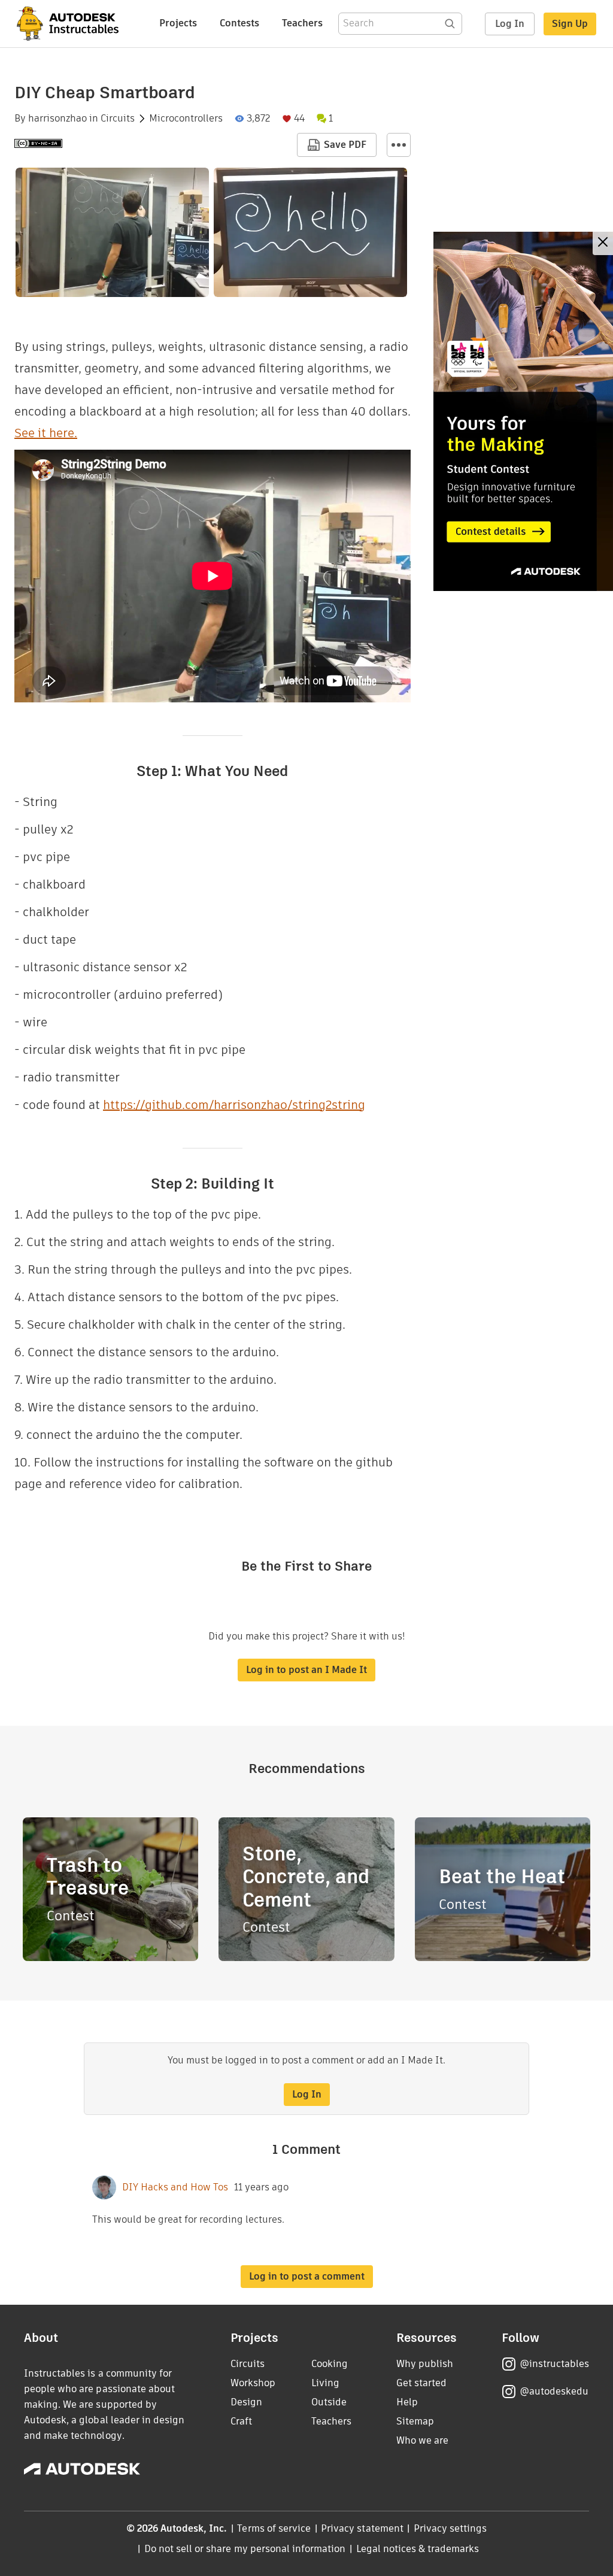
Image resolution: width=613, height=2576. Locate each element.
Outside (329, 2402)
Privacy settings (450, 2528)
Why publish (425, 2364)
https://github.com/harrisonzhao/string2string (234, 1105)
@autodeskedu (554, 2391)
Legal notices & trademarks (418, 2549)
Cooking (330, 2364)
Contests (239, 23)
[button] (399, 145)
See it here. (46, 433)
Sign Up (570, 24)
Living (325, 2383)
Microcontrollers (186, 119)
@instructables (554, 2364)
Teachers (302, 23)
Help (407, 2402)
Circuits (118, 119)
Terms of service (274, 2528)
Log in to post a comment (307, 2276)
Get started (421, 2383)
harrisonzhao (57, 119)
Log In (510, 24)
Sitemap (415, 2421)
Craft (241, 2421)
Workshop (253, 2383)
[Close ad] (603, 243)
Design (246, 2402)
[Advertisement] (523, 411)
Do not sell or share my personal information (245, 2549)
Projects (178, 23)
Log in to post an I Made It (306, 1670)
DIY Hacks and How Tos (175, 2187)
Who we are (422, 2440)
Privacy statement (362, 2528)
